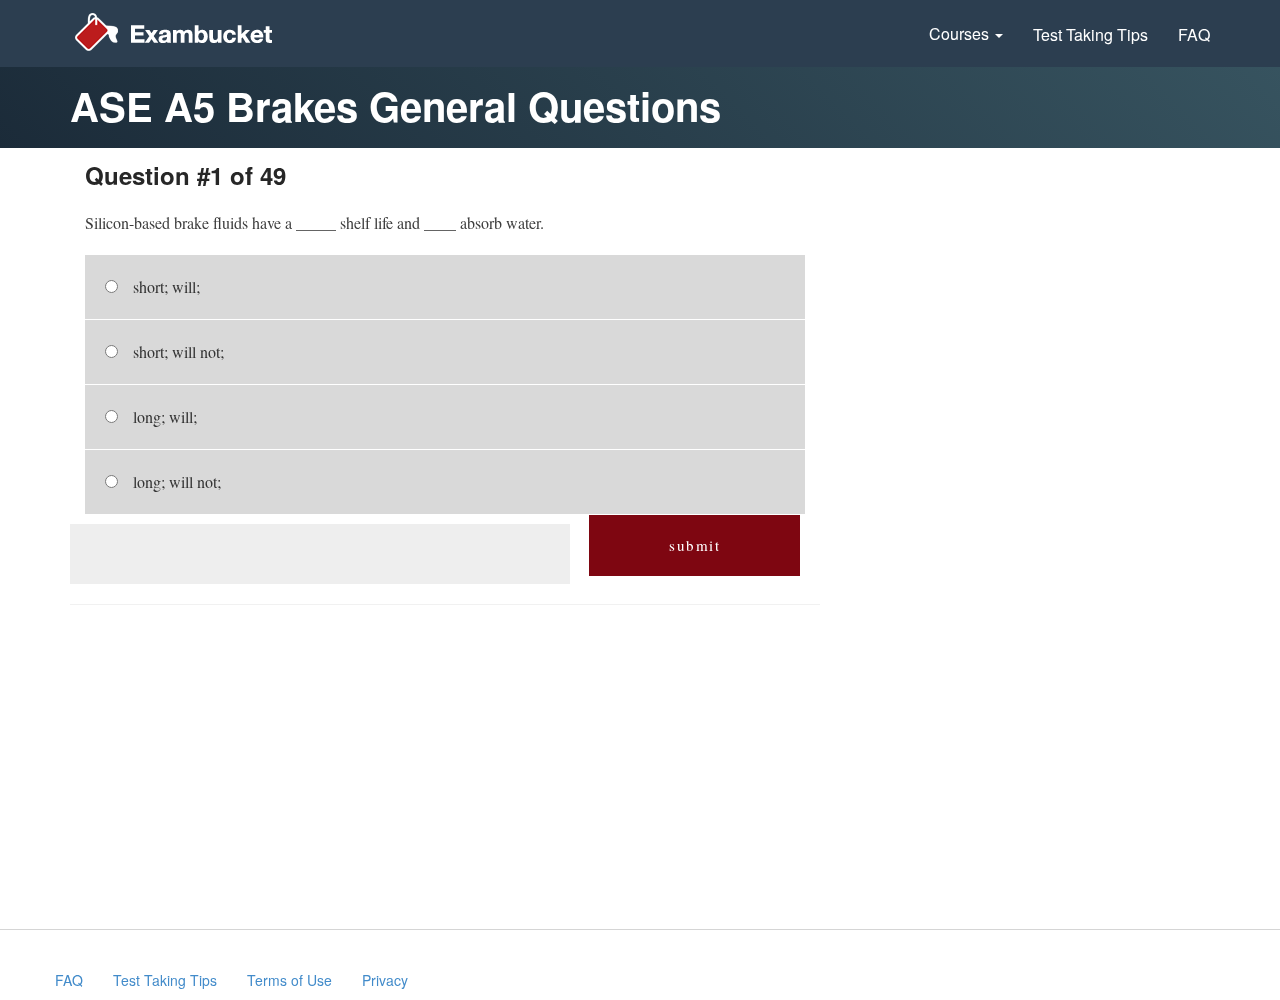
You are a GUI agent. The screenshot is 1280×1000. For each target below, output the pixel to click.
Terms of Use (289, 980)
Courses (961, 33)
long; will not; (177, 481)
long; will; (165, 416)
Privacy (385, 980)
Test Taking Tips (1090, 34)
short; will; (166, 286)
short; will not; (178, 351)
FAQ (1194, 34)
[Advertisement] (319, 554)
